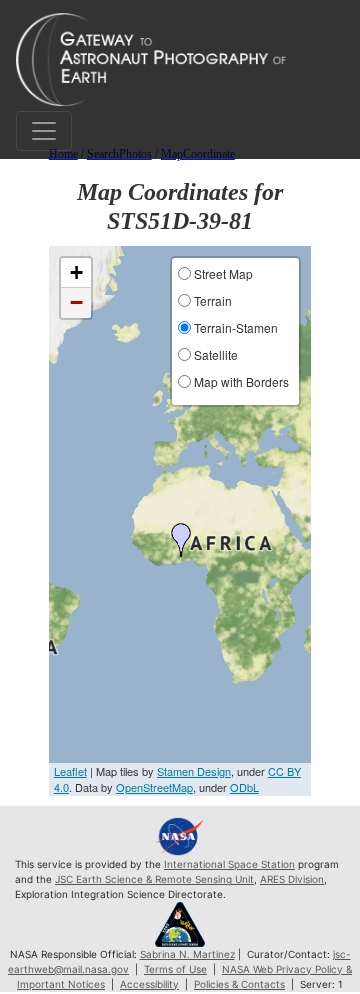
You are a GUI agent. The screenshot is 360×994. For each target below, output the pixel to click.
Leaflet (70, 771)
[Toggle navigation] (44, 131)
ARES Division (292, 879)
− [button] (76, 302)
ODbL (244, 787)
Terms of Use (175, 969)
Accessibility (149, 984)
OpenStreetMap (154, 787)
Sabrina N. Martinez (187, 954)
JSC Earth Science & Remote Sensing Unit (154, 879)
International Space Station (229, 864)
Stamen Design (194, 771)
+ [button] (76, 272)
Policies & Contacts (239, 984)
